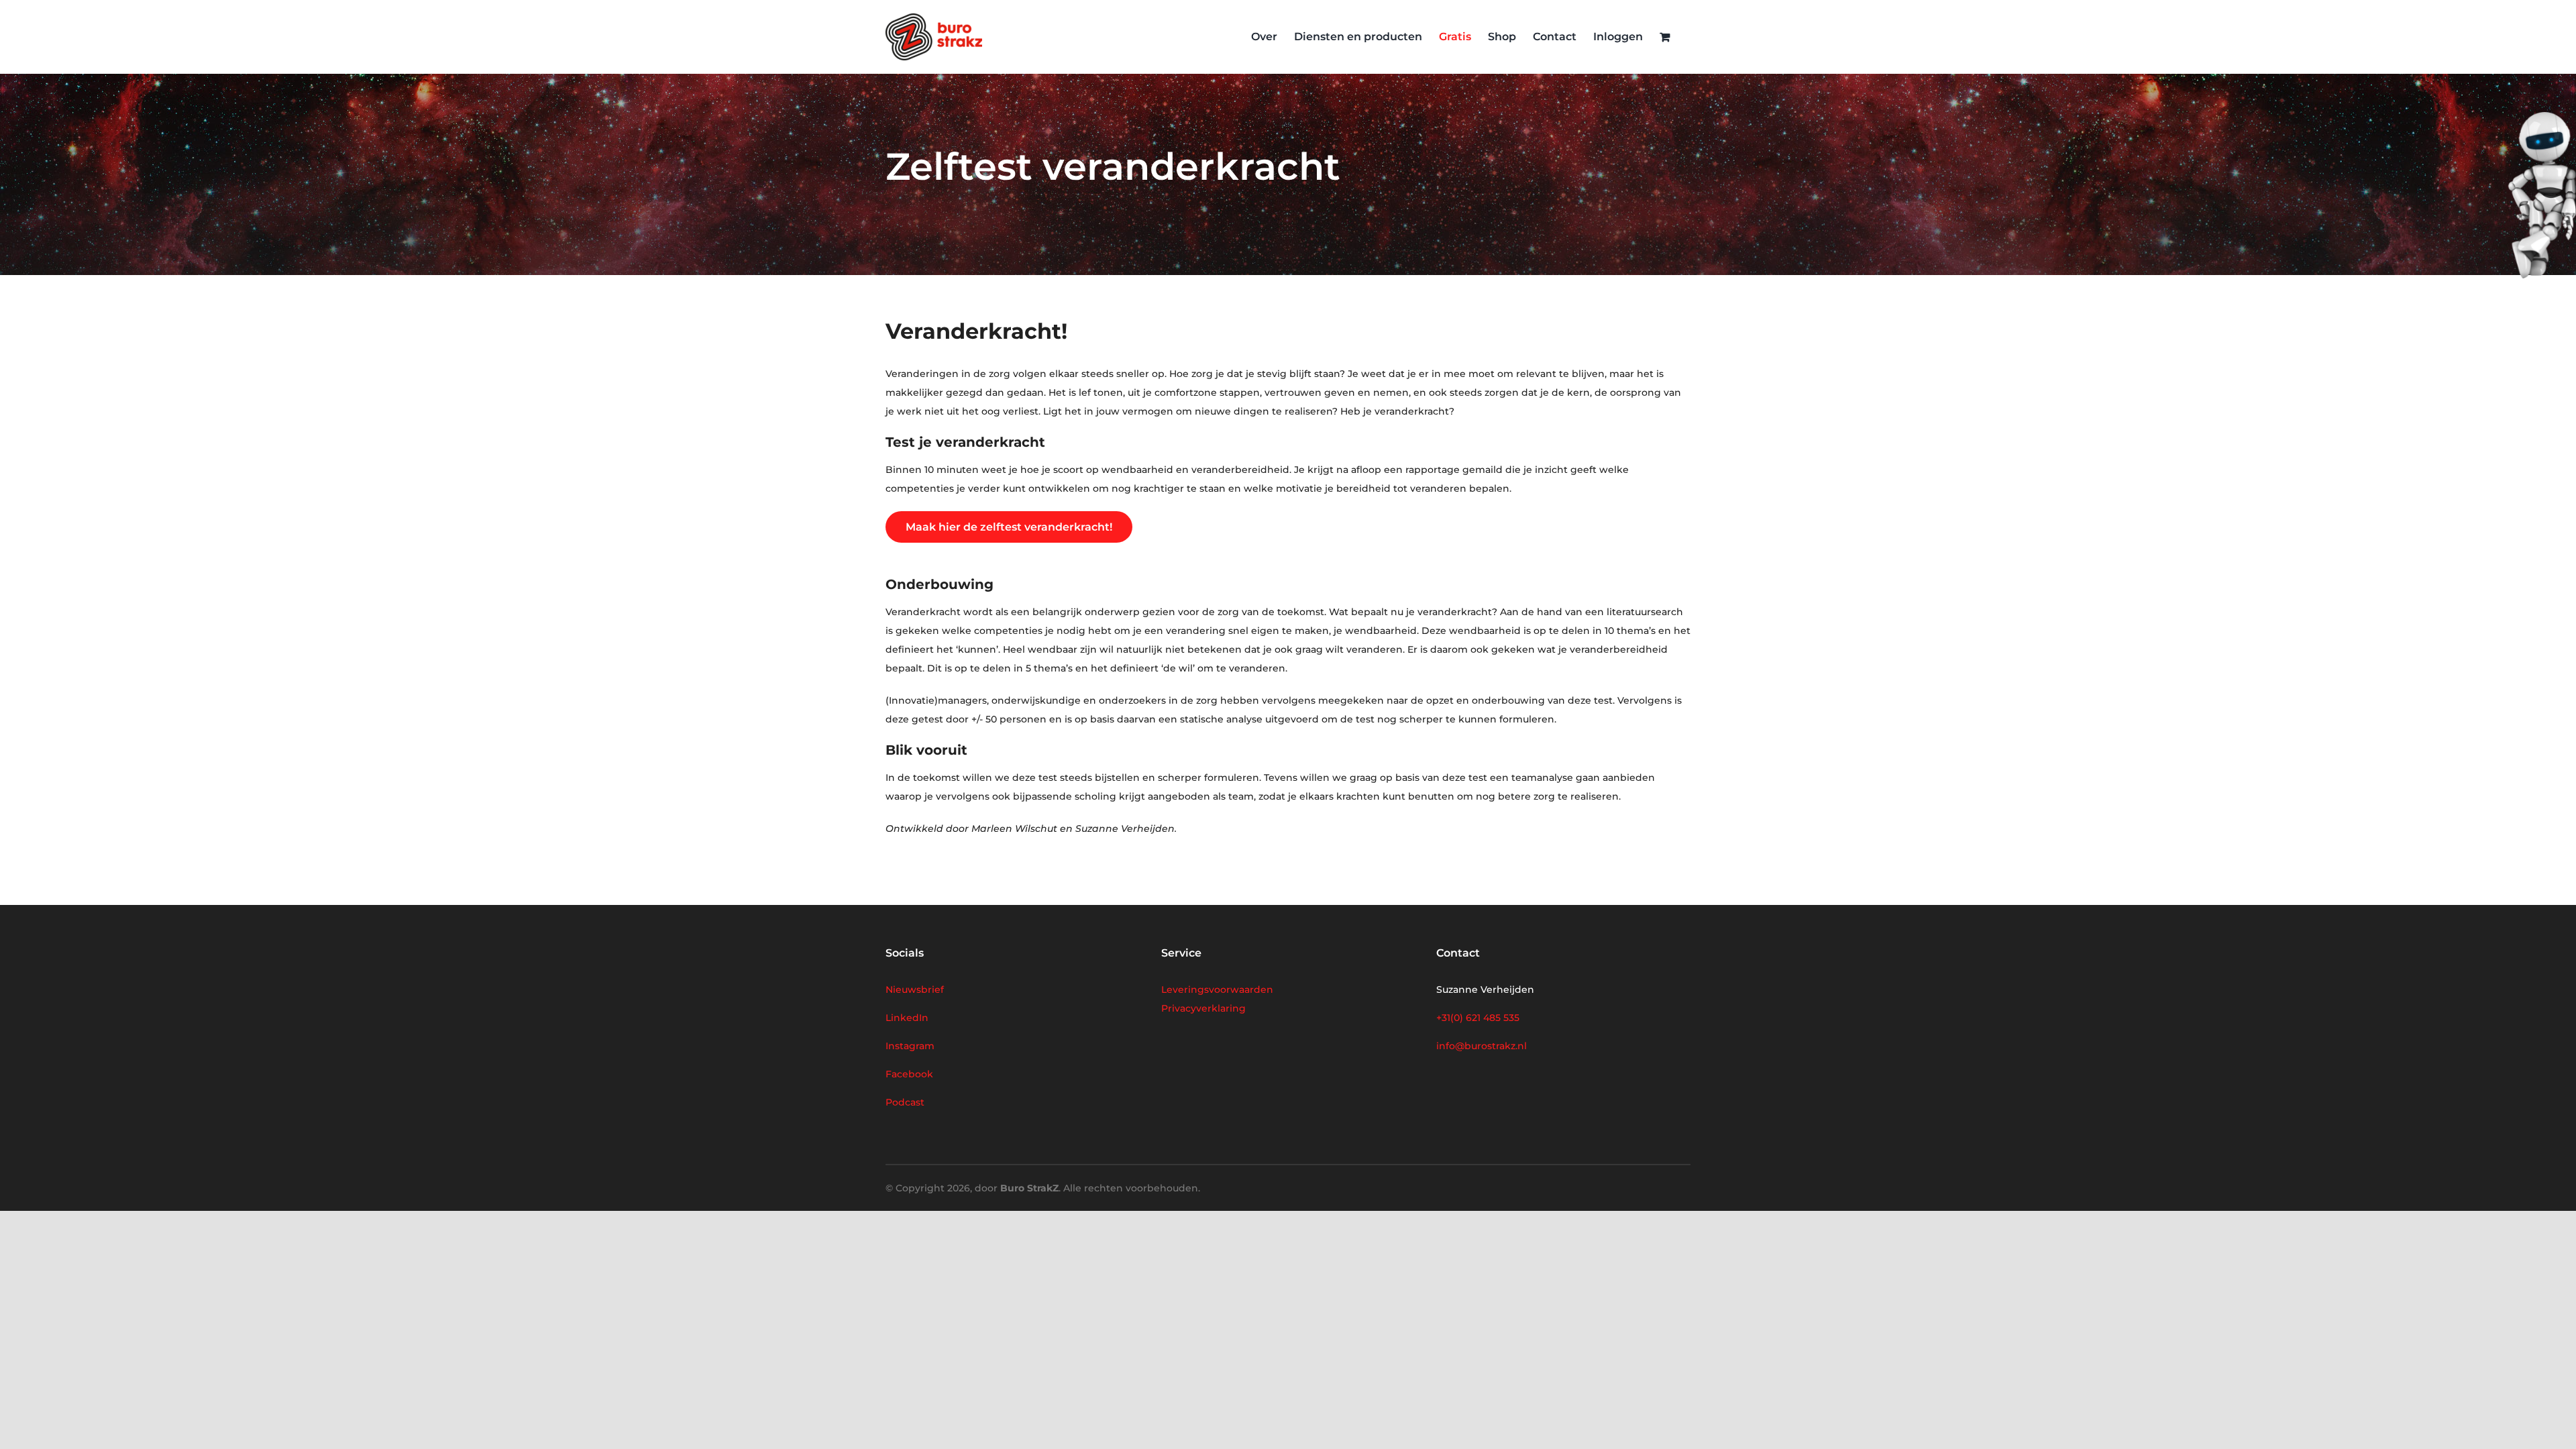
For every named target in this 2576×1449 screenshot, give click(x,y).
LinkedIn (907, 1018)
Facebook (909, 1074)
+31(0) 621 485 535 (1478, 1018)
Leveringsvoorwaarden (1217, 989)
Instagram (910, 1046)
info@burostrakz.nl (1482, 1046)
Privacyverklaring (1203, 1008)
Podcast (905, 1102)
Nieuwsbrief (915, 989)
